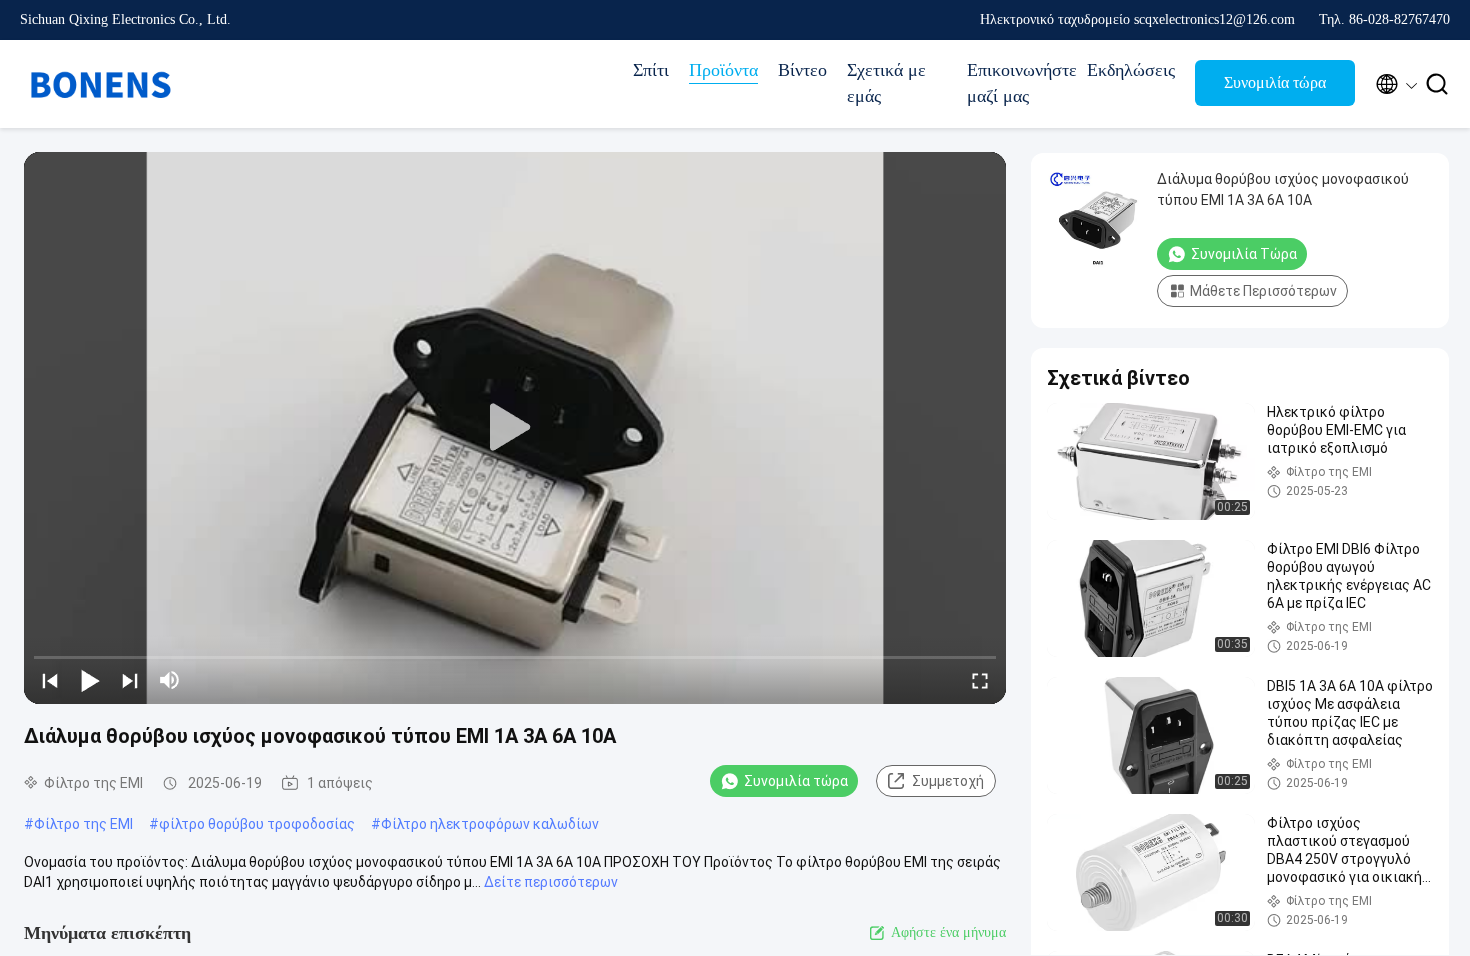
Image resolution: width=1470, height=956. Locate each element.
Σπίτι (651, 70)
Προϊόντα (723, 70)
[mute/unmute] (170, 680)
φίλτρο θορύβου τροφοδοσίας (257, 824)
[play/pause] (90, 680)
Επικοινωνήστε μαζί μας (1017, 83)
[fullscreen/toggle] (980, 680)
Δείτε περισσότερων (551, 882)
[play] (515, 428)
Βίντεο (802, 70)
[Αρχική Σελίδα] (100, 84)
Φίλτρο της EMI (83, 824)
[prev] (50, 680)
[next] (130, 680)
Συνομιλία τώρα (1275, 82)
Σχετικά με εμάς (886, 83)
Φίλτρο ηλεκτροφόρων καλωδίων (490, 824)
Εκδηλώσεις (1131, 70)
